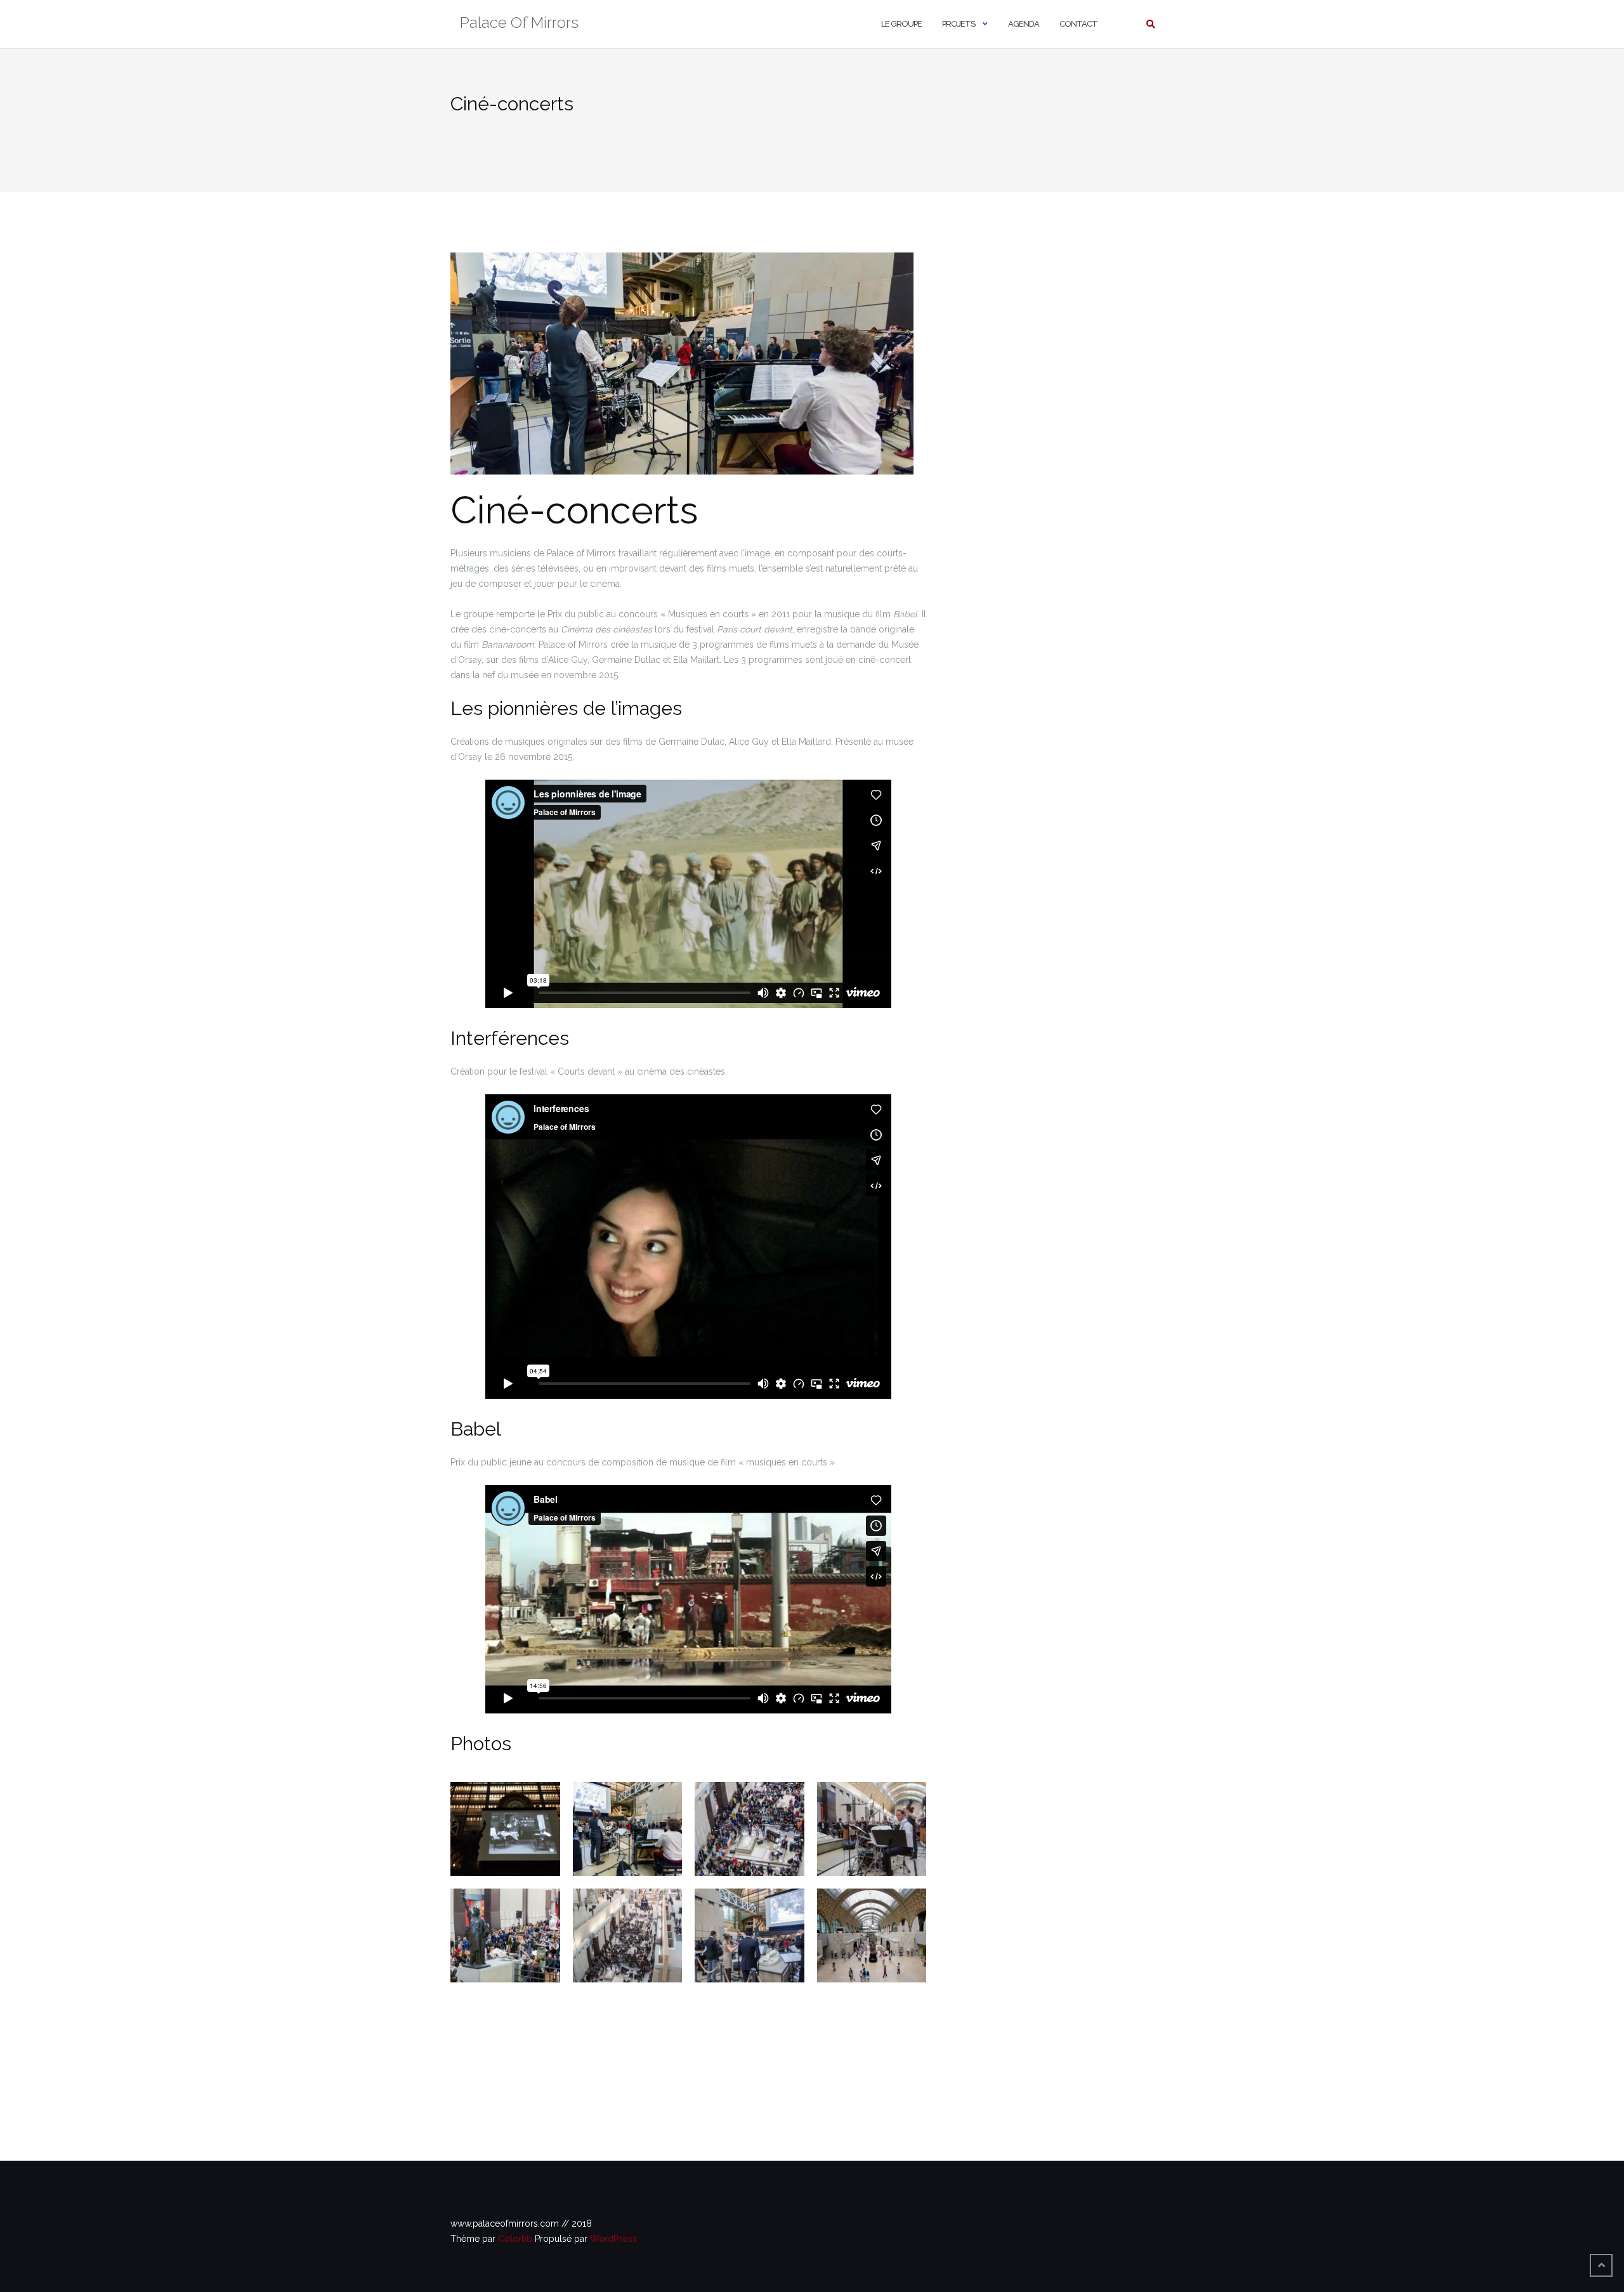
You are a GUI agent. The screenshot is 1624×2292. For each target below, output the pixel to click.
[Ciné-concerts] (682, 370)
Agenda (1024, 24)
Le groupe (901, 24)
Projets (959, 24)
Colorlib (515, 2239)
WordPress (613, 2239)
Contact (1078, 24)
